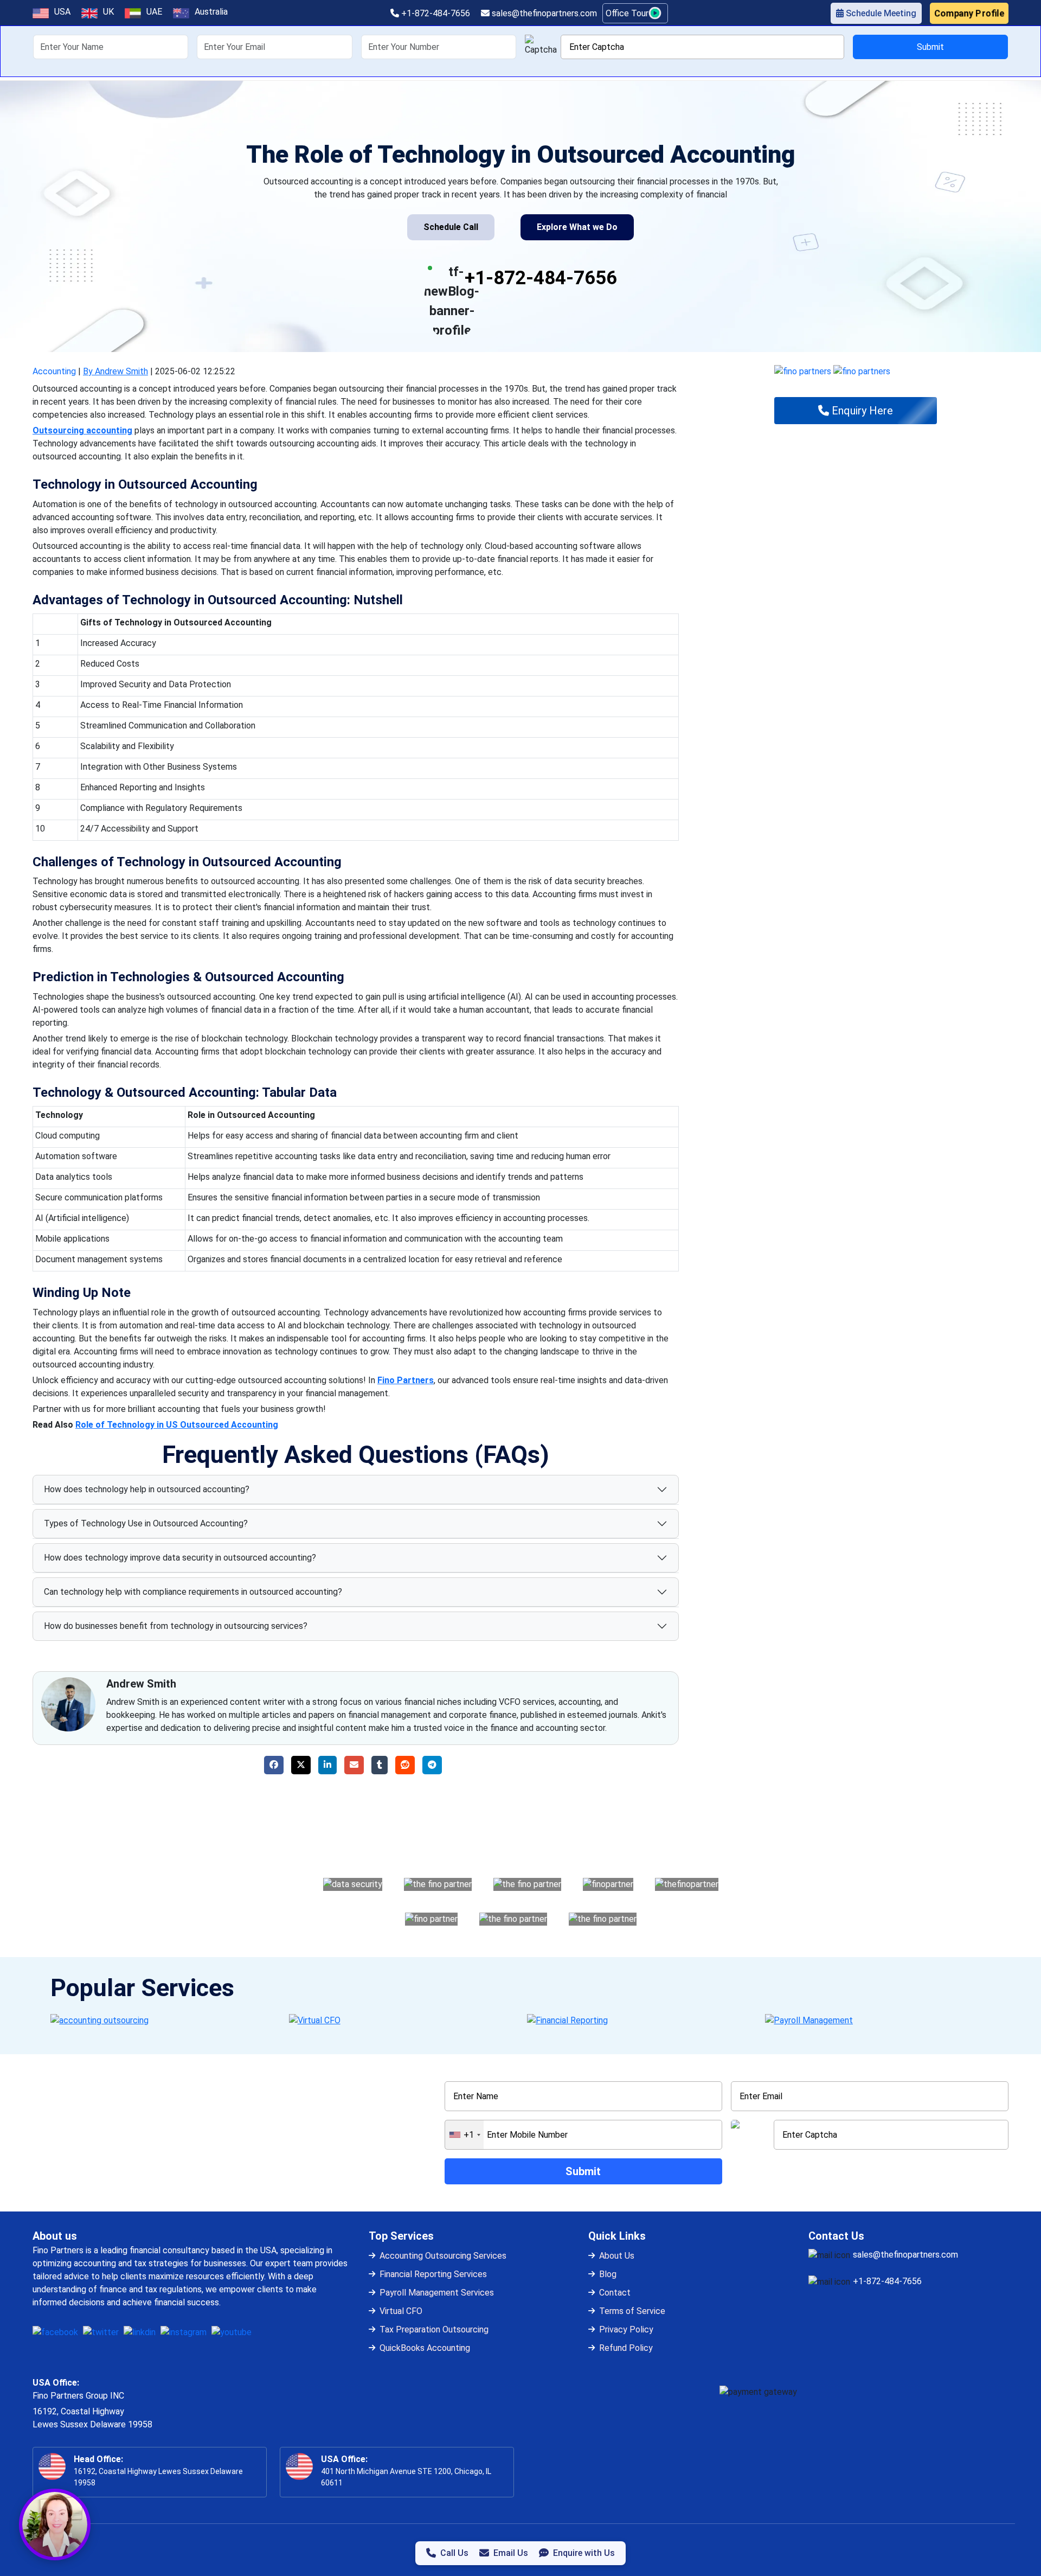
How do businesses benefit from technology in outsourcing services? (176, 1626)
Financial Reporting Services (433, 2274)
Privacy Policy (626, 2329)
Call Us (454, 2553)
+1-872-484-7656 (435, 13)
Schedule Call (451, 227)
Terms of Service (632, 2311)
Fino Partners (406, 1380)
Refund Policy (626, 2348)
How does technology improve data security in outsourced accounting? (180, 1558)
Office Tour (628, 13)
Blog (608, 2274)
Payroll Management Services (437, 2293)
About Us (617, 2256)
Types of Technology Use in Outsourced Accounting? (146, 1523)
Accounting (54, 371)
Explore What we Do (577, 227)
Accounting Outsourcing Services (443, 2256)
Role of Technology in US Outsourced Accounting (177, 1425)
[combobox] (464, 2135)
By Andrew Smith (115, 371)
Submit (930, 47)
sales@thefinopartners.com (543, 13)
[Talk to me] (55, 2524)
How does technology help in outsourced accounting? (147, 1489)
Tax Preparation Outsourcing (434, 2329)
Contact (615, 2293)
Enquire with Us (584, 2553)
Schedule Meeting (880, 13)
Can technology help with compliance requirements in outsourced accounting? (193, 1592)
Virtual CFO (401, 2311)
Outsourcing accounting (82, 430)
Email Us (511, 2553)
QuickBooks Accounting (425, 2348)
